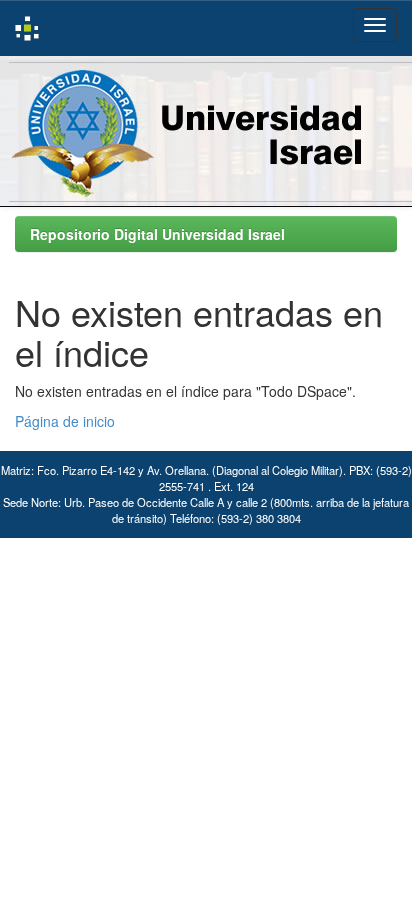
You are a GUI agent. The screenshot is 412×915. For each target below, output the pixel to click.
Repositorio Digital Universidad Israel (157, 234)
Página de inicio (65, 421)
